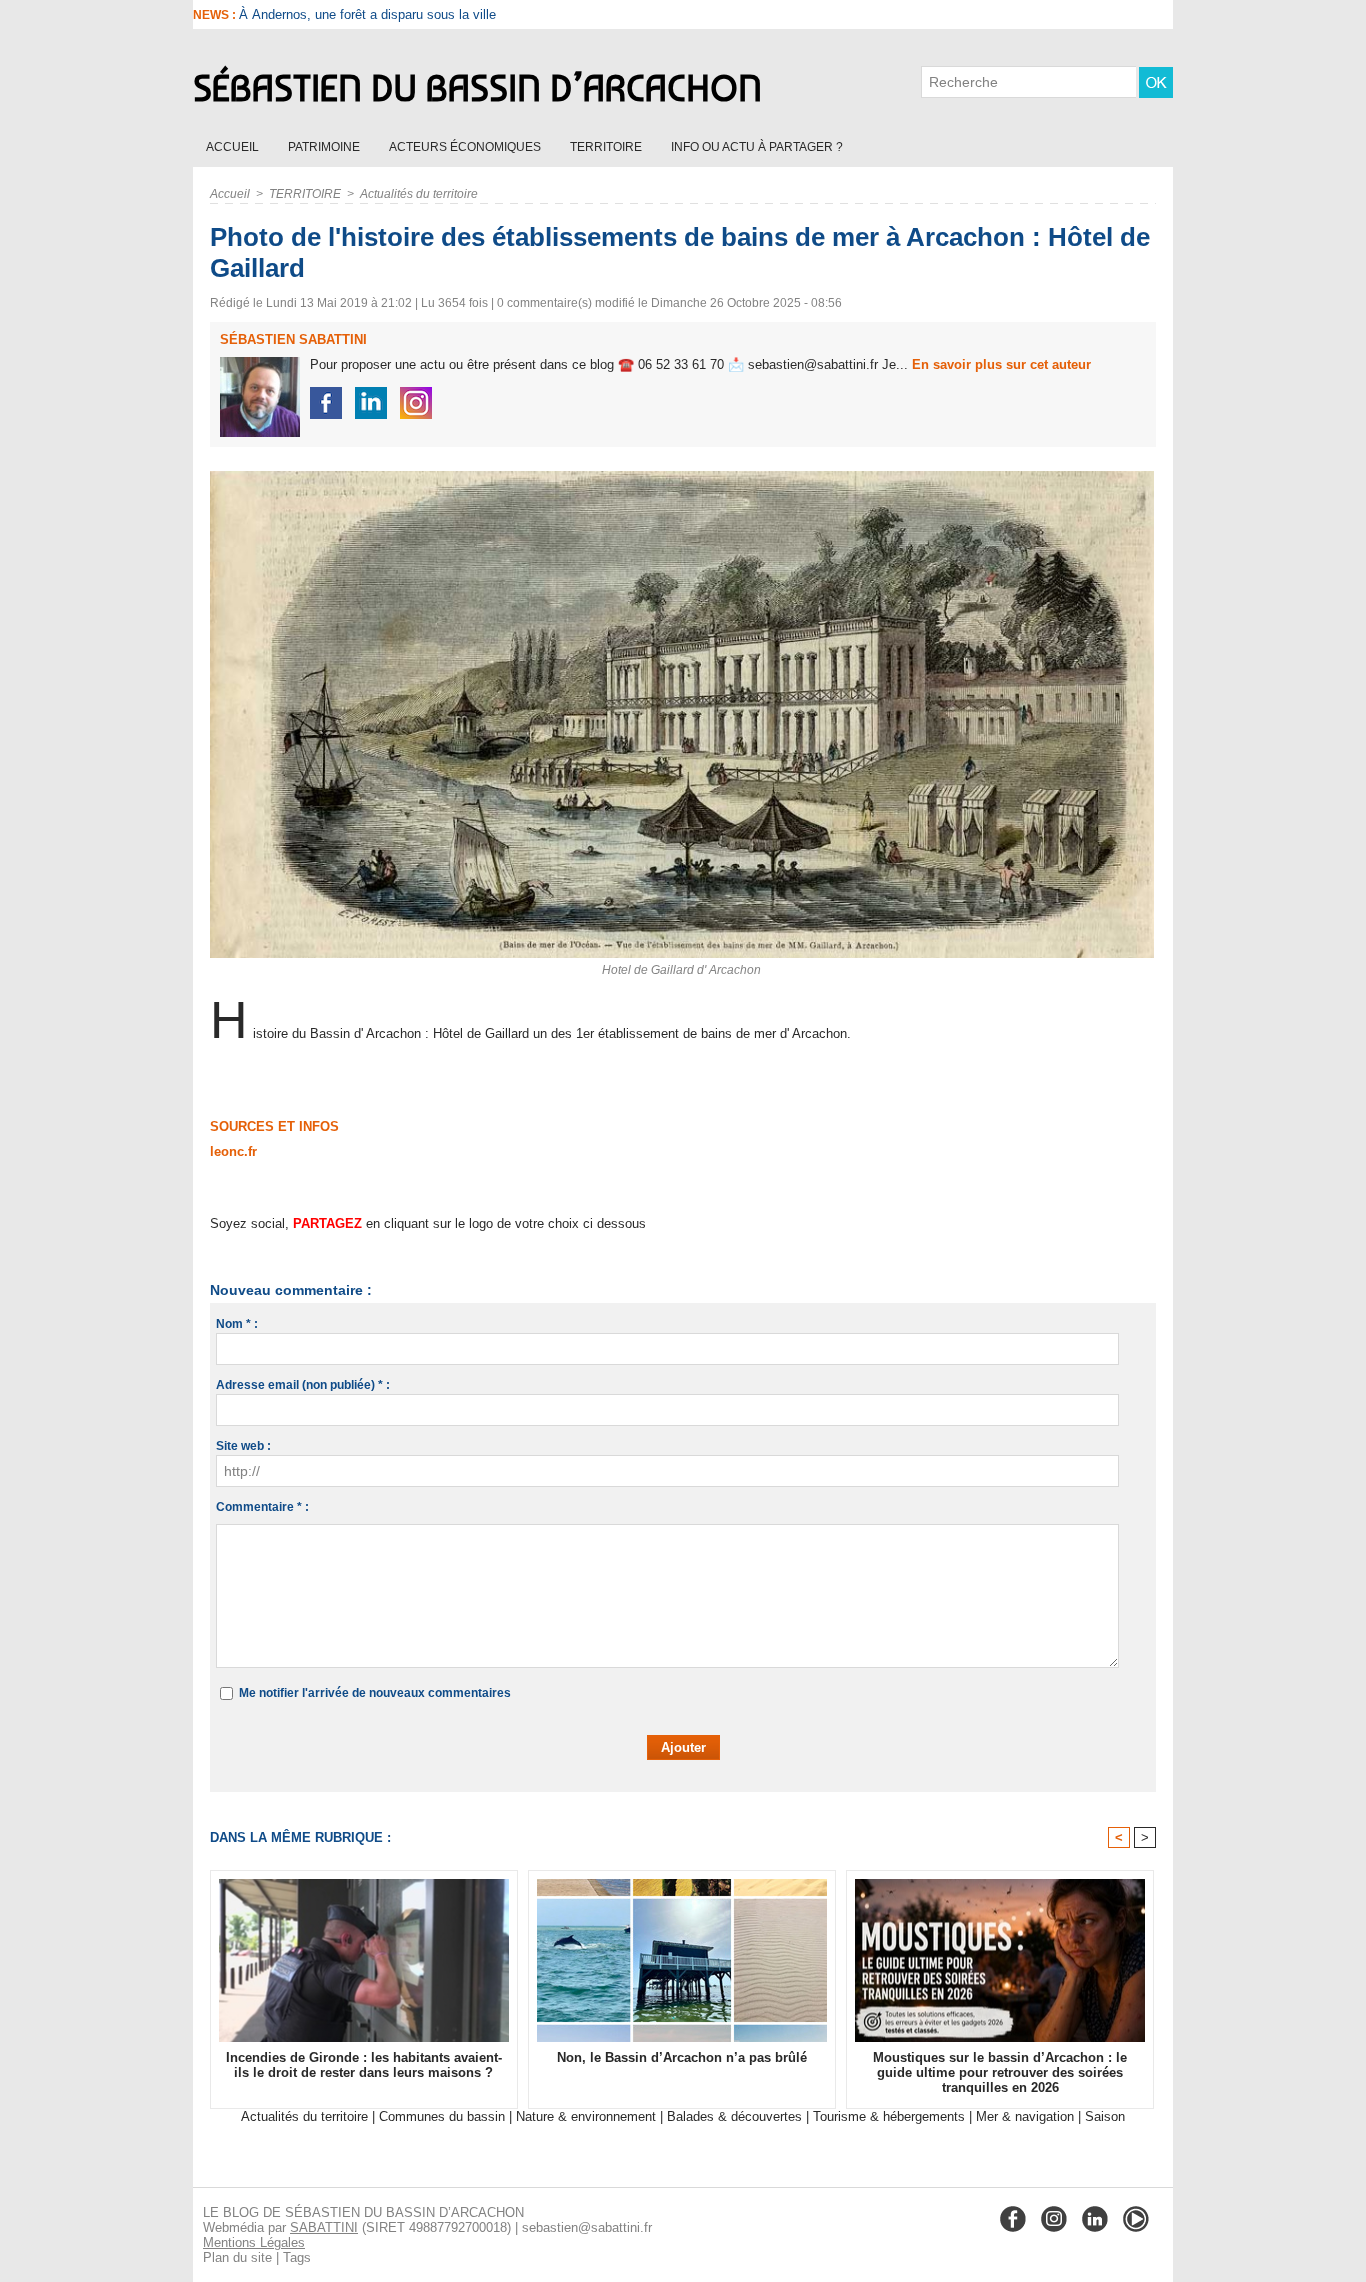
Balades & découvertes (734, 2116)
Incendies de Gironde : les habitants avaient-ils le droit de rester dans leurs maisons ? (364, 2065)
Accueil (234, 147)
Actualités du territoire (419, 194)
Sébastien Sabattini (293, 339)
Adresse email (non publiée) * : (303, 1385)
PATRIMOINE (325, 147)
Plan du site (237, 2257)
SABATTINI (324, 2227)
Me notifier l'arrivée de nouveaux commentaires (375, 1693)
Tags (297, 2257)
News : (216, 15)
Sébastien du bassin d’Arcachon (477, 88)
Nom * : (237, 1324)
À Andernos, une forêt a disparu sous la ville (367, 14)
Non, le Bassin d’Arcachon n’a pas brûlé (682, 2057)
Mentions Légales (254, 2242)
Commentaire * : (262, 1507)
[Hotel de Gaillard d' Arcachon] (682, 477)
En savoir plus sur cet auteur (1001, 364)
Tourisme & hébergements (889, 2116)
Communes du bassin (442, 2116)
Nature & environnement (586, 2116)
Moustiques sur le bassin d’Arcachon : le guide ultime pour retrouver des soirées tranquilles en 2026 (1000, 2072)
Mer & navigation (1025, 2116)
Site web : (243, 1446)
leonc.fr (233, 1151)
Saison (1105, 2116)
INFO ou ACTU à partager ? (757, 147)
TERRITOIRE (607, 147)
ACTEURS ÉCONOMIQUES (466, 147)
